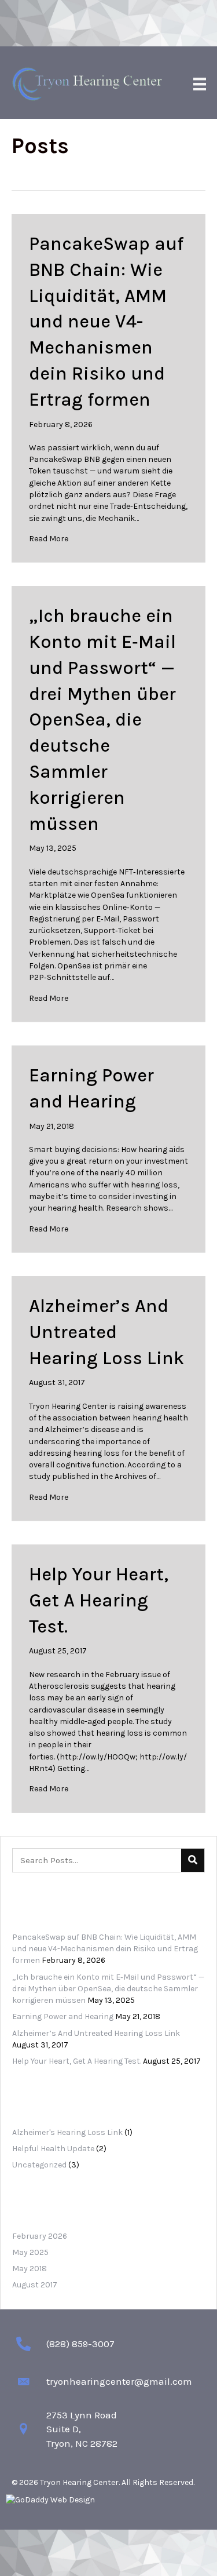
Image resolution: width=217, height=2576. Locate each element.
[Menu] (200, 84)
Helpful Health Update (53, 2149)
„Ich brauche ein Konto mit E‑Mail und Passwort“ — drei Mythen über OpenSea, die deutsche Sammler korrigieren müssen (102, 719)
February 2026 (40, 2236)
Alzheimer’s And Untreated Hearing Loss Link (106, 1332)
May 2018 (30, 2269)
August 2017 (35, 2285)
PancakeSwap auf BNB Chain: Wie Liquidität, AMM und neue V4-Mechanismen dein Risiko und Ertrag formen (106, 322)
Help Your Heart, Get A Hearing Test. (99, 1600)
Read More (49, 539)
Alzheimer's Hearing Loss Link (67, 2132)
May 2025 (30, 2252)
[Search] (193, 1860)
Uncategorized (39, 2165)
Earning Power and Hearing (63, 2016)
